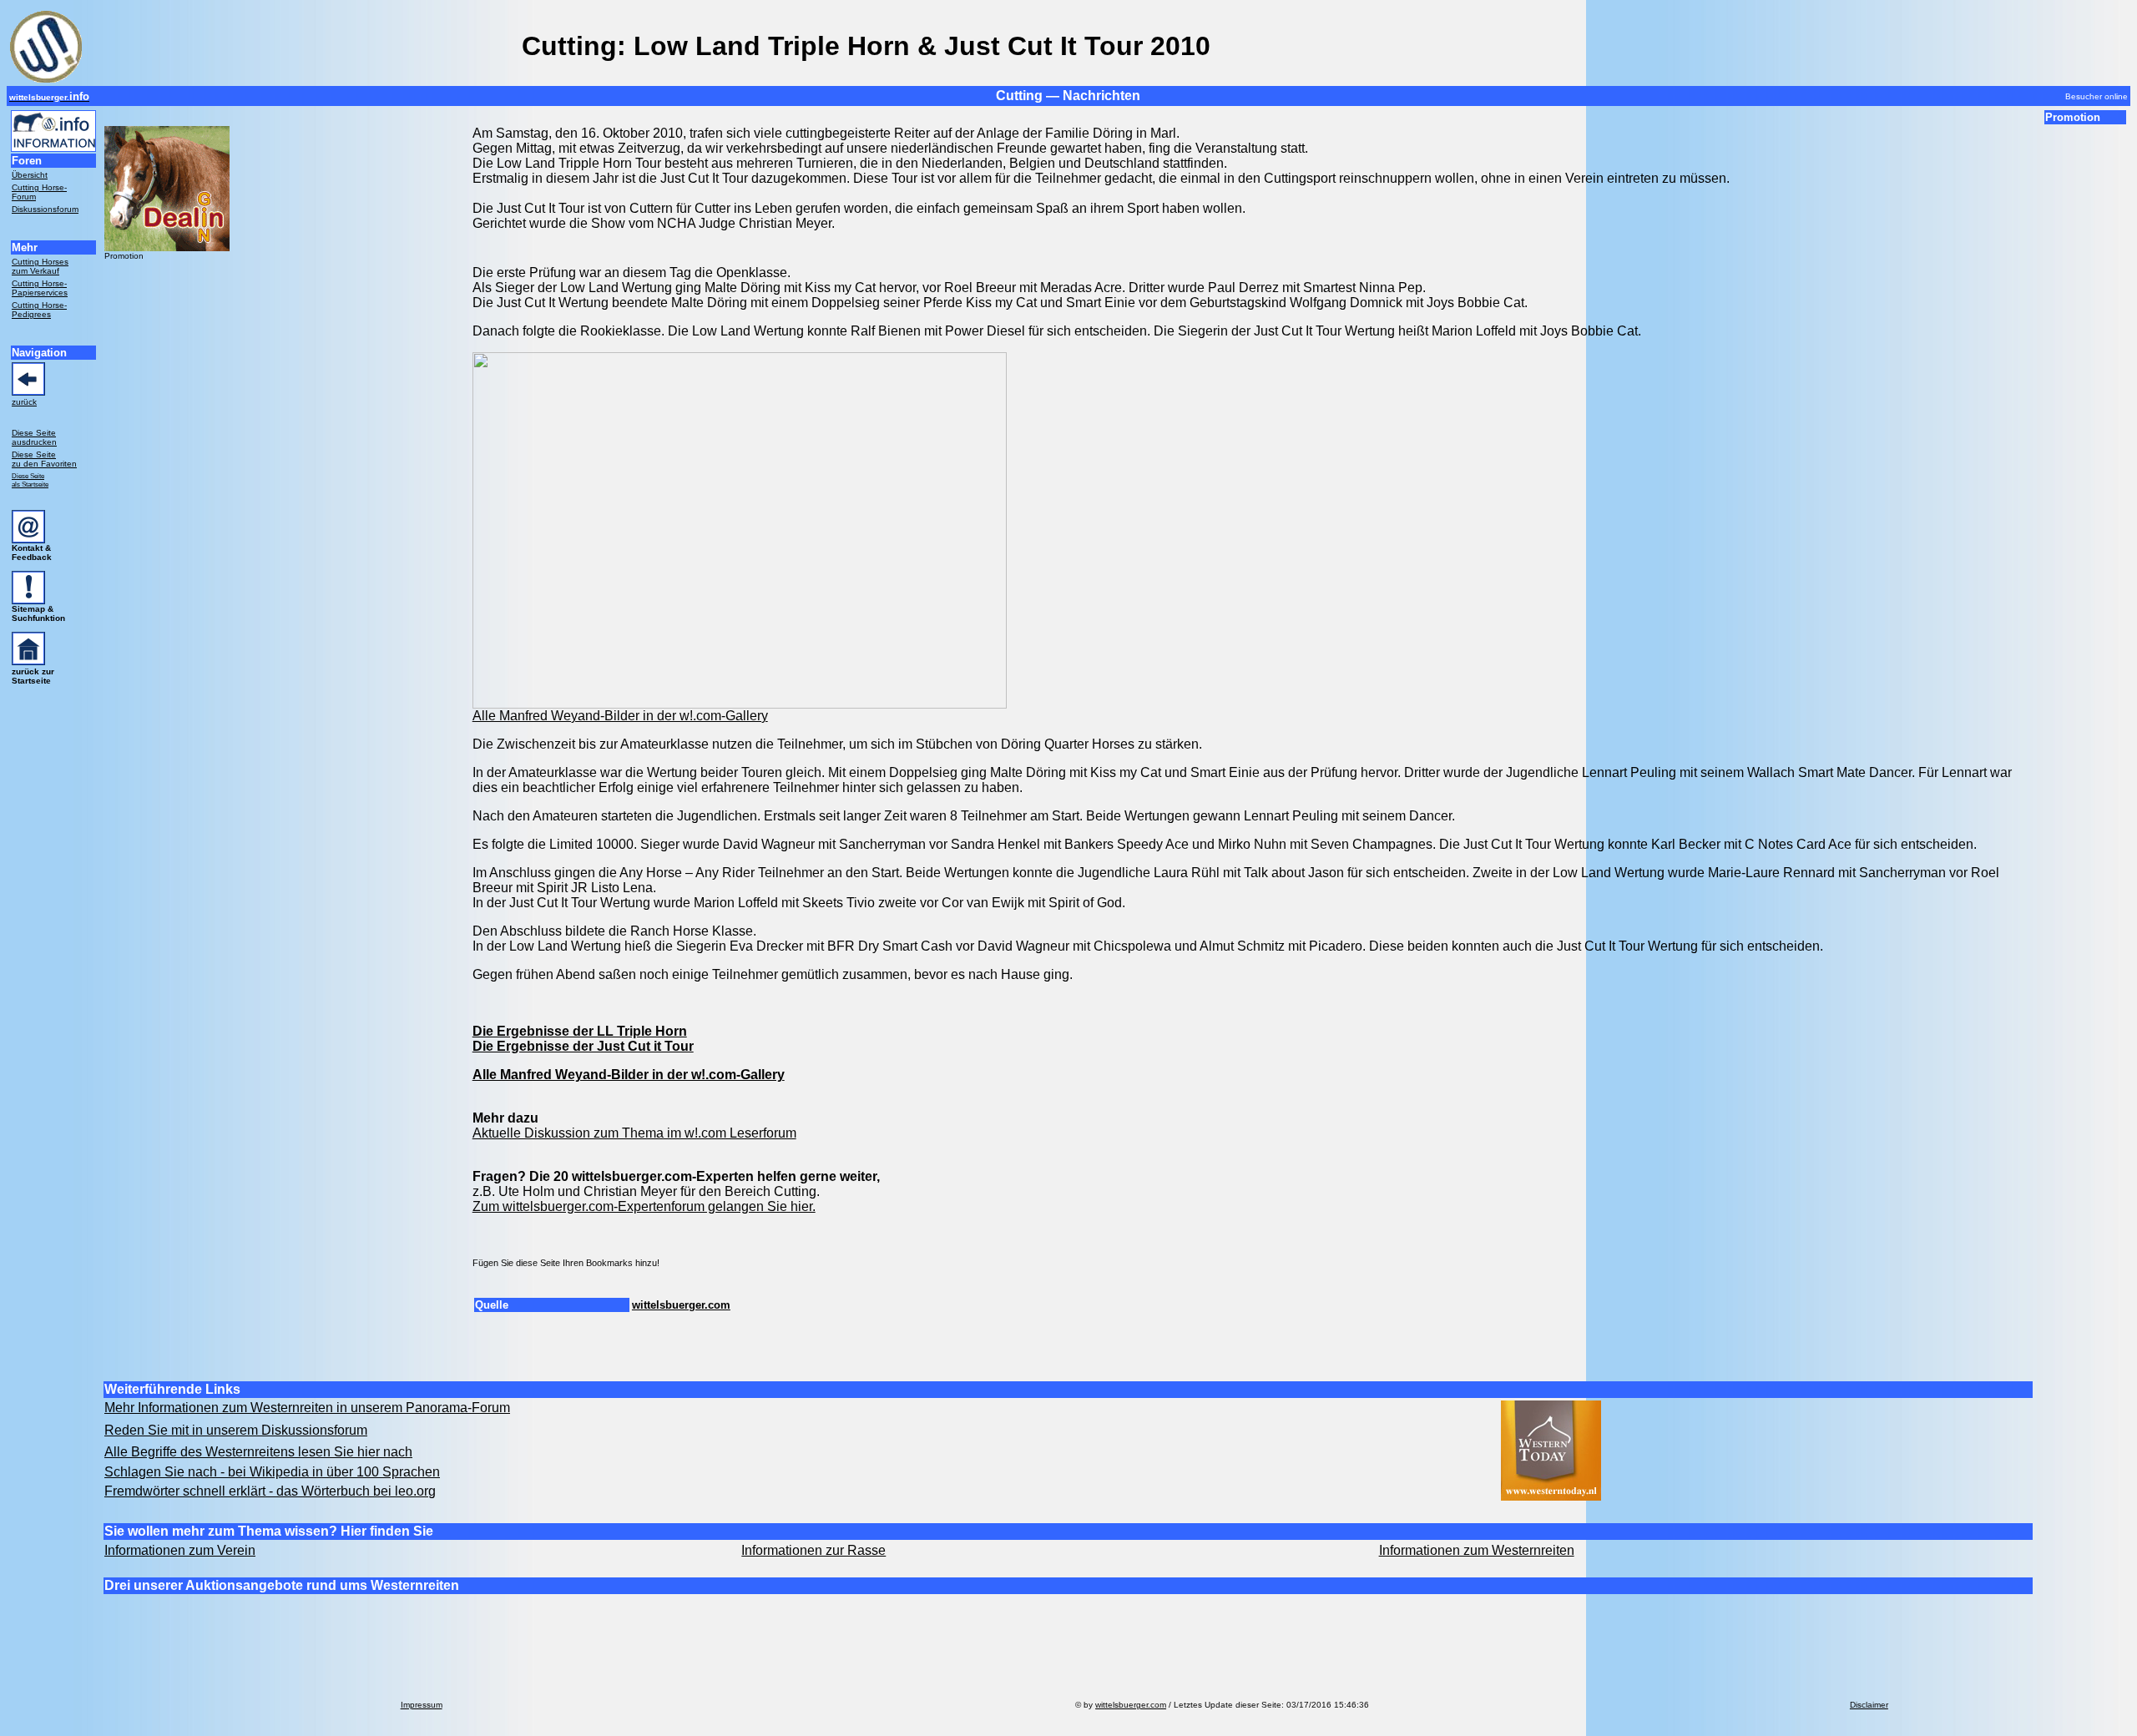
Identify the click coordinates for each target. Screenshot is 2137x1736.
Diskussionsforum (45, 209)
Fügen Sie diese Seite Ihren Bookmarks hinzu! (566, 1263)
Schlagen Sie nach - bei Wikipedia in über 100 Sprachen (272, 1472)
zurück (24, 402)
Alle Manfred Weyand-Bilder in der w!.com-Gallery (620, 716)
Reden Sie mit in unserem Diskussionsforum (236, 1430)
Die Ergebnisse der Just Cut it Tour (583, 1046)
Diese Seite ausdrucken (34, 437)
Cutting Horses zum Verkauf (40, 266)
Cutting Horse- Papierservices (40, 288)
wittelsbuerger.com (681, 1305)
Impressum (422, 1705)
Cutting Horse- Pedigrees (39, 310)
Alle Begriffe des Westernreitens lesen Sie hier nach (258, 1452)
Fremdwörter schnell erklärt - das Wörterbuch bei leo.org (270, 1491)
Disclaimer (1869, 1705)
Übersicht (30, 175)
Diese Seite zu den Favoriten (44, 459)
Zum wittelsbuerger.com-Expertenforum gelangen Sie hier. (644, 1206)
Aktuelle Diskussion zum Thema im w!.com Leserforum (634, 1133)
